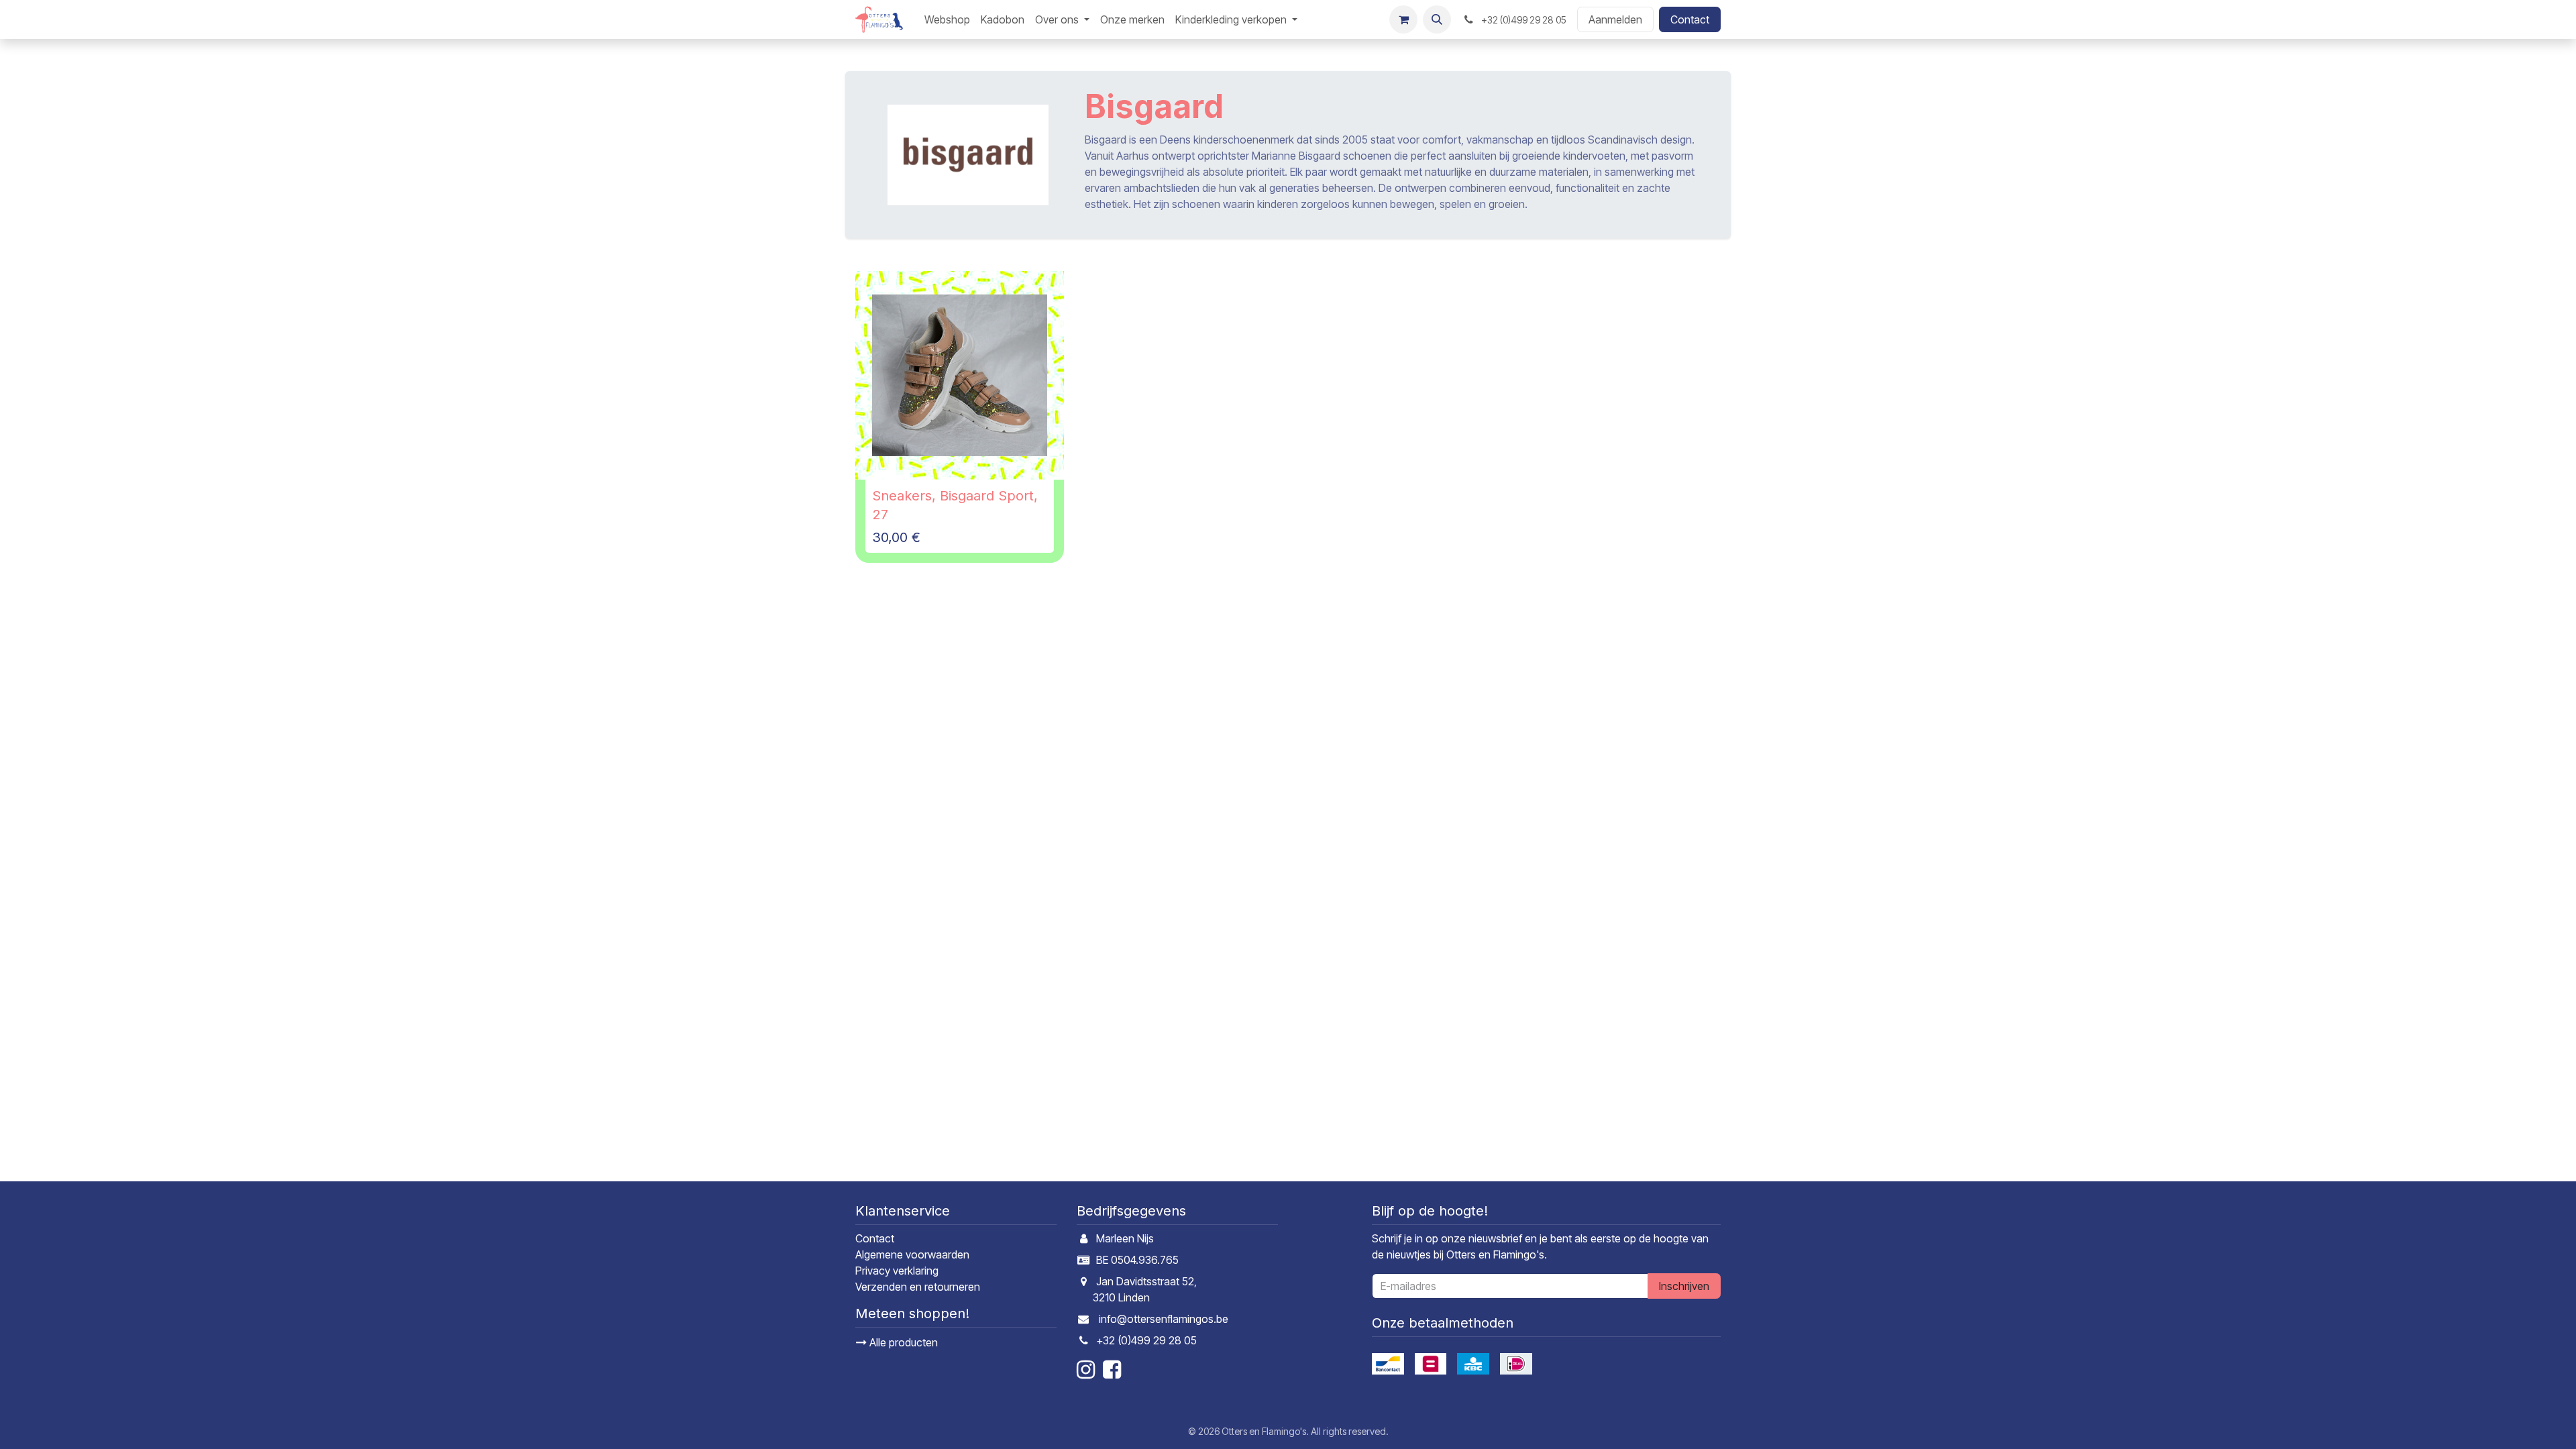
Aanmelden (1615, 19)
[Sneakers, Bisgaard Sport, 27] (960, 375)
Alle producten (902, 1342)
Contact (1690, 19)
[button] (1437, 19)
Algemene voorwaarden (912, 1254)
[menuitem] (947, 19)
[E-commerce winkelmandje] (1403, 19)
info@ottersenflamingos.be (1164, 1319)
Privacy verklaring (897, 1271)
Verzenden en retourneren (918, 1287)
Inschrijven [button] (1684, 1286)
